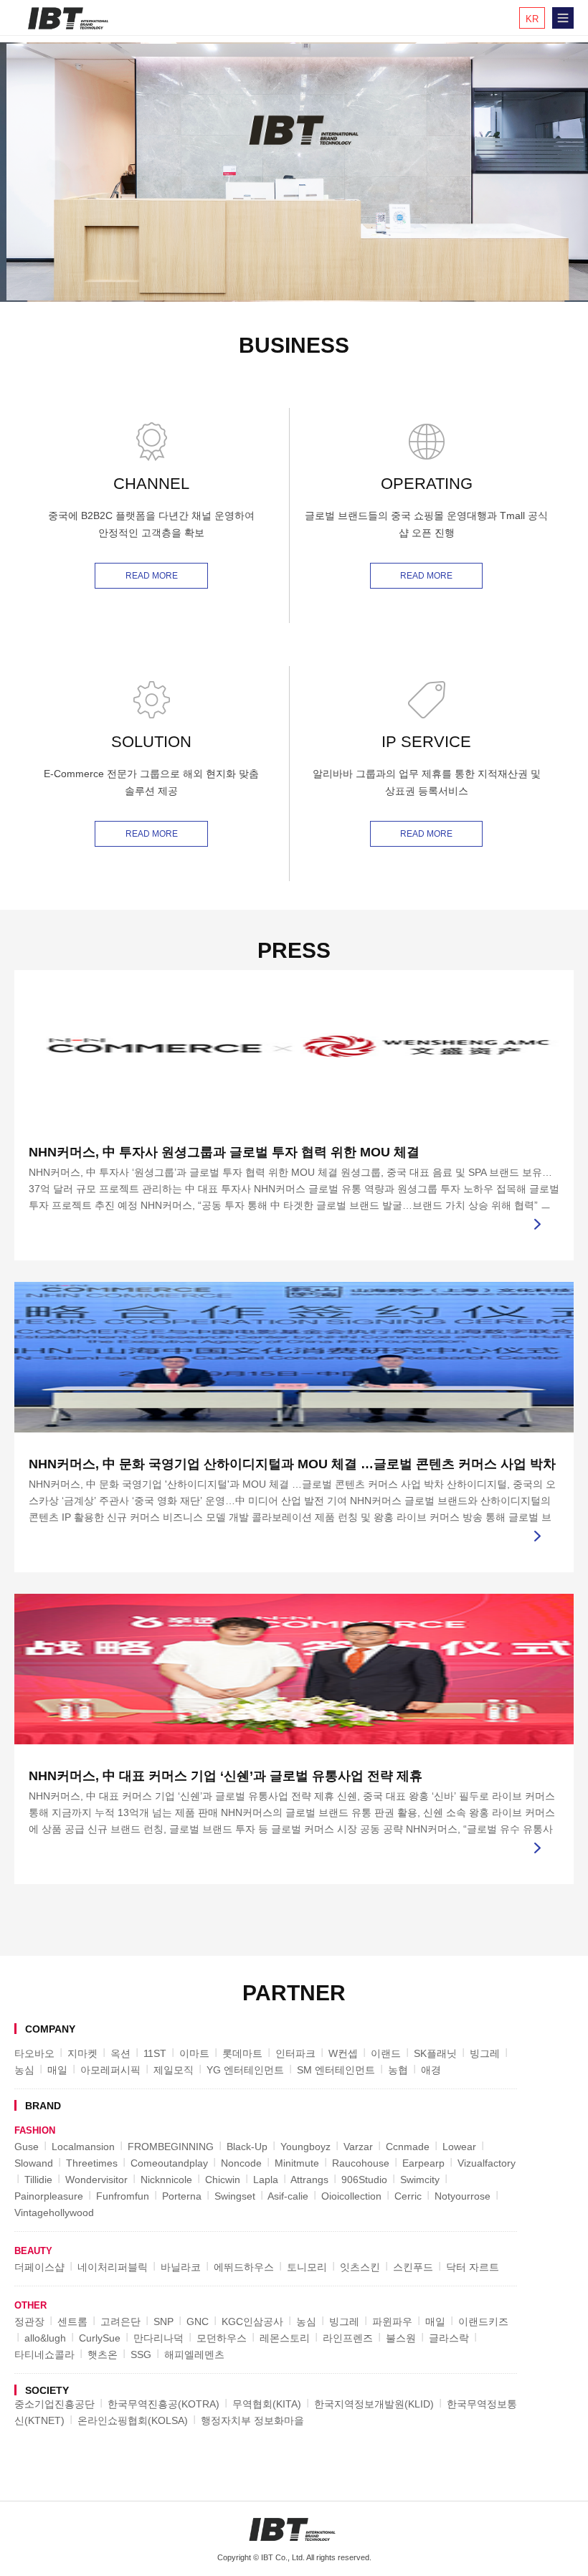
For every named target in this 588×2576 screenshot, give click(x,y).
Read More (152, 576)
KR (532, 19)
